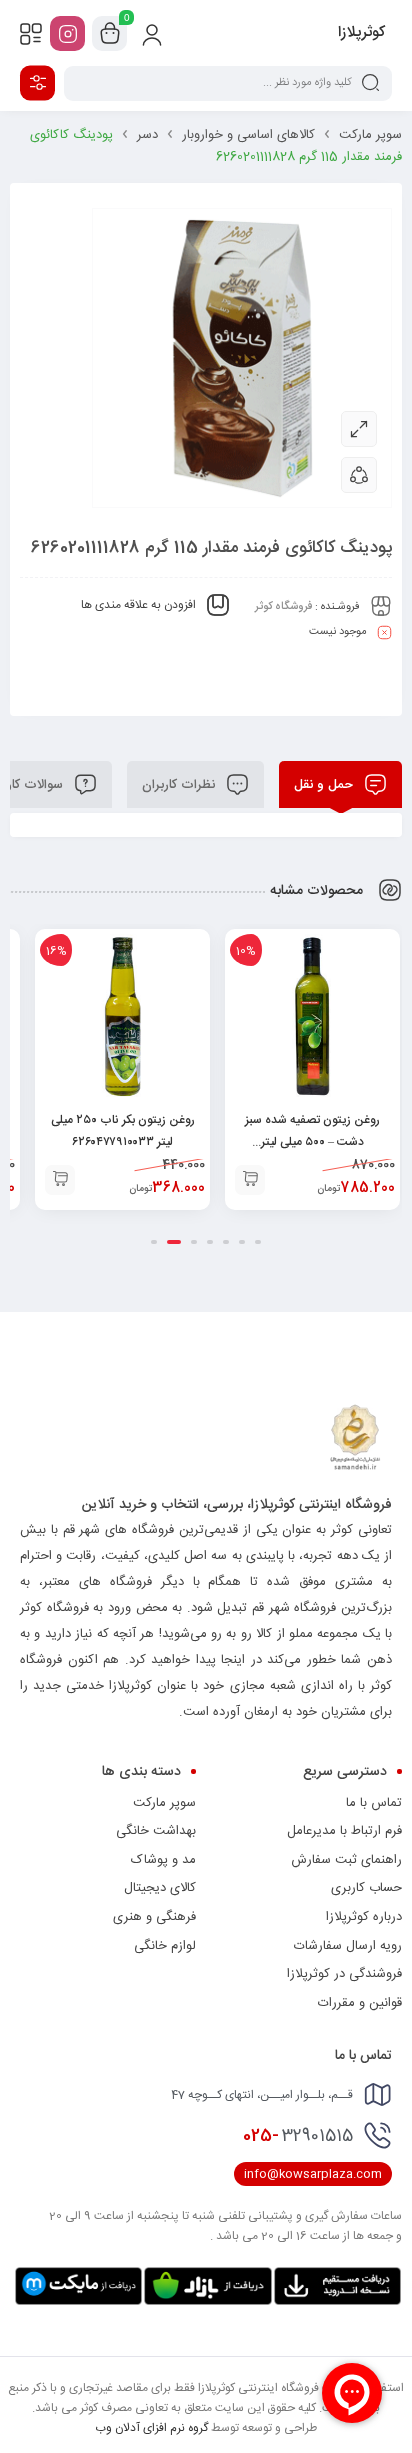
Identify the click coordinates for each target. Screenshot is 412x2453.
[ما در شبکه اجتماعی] (67, 33)
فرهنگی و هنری (154, 1917)
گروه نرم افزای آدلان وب (151, 2428)
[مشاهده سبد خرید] (110, 34)
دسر (147, 135)
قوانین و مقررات (360, 2003)
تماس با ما (374, 1803)
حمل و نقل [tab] (325, 785)
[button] (250, 1180)
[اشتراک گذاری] (359, 475)
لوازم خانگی (165, 1946)
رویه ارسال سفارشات (348, 1946)
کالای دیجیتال (160, 1888)
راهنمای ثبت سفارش (346, 1860)
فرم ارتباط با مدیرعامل (344, 1831)
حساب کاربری (366, 1888)
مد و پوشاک (163, 1860)
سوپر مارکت (370, 135)
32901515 (298, 2136)
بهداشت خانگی (156, 1831)
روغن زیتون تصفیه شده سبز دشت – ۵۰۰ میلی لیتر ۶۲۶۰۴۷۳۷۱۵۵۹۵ (312, 1142)
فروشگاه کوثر (283, 607)
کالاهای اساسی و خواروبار (248, 135)
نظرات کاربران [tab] (180, 785)
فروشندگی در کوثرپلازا (344, 1974)
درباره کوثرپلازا (364, 1917)
